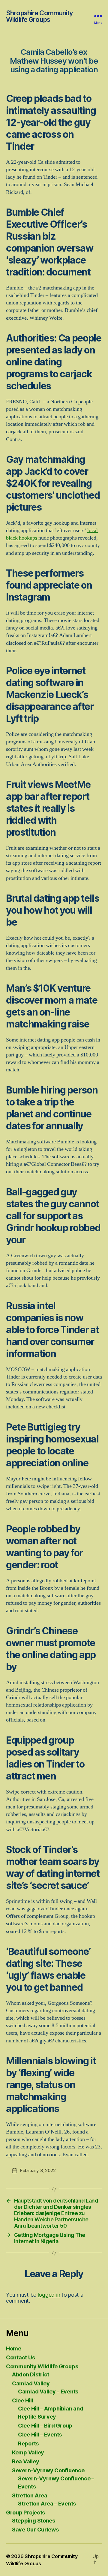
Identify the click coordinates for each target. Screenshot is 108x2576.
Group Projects (25, 2513)
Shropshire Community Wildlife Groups (40, 16)
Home (14, 2348)
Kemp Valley (28, 2452)
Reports (28, 2443)
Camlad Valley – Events (48, 2392)
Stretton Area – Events (47, 2504)
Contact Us (20, 2357)
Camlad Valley (31, 2383)
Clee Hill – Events (40, 2435)
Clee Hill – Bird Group (45, 2426)
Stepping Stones (34, 2521)
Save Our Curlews (35, 2530)
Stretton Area (30, 2495)
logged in (49, 2295)
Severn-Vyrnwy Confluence (48, 2470)
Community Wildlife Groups (42, 2366)
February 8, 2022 (38, 2170)
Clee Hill (23, 2400)
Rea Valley (25, 2461)
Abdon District (31, 2374)
